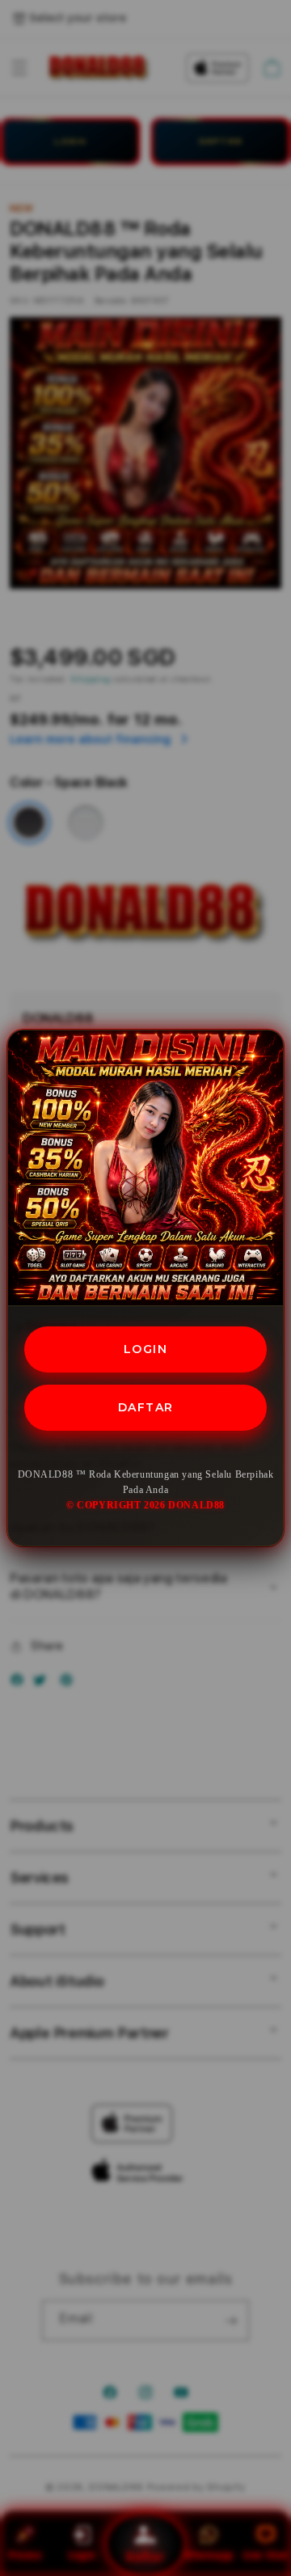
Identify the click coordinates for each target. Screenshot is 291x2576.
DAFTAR (146, 1407)
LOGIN (146, 1349)
